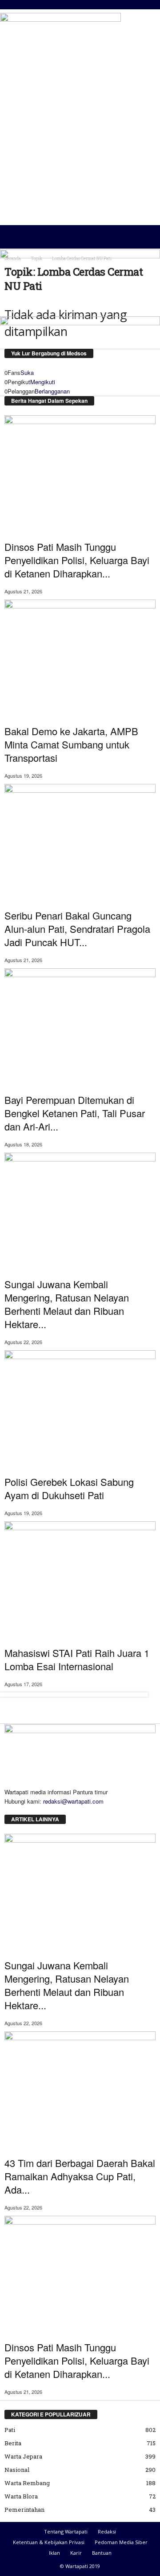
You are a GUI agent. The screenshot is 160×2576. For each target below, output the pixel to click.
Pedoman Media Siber (121, 2542)
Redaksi (107, 2531)
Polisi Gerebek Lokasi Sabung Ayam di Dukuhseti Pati (69, 1488)
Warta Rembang (27, 2483)
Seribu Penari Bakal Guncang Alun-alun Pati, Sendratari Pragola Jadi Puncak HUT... (77, 929)
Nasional (17, 2470)
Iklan (54, 2553)
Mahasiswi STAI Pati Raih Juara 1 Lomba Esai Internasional (77, 1659)
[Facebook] (8, 1810)
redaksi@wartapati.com (73, 1801)
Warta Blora (21, 2496)
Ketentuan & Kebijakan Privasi (49, 2542)
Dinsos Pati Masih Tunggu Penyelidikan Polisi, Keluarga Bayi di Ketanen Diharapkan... (77, 560)
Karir (76, 2553)
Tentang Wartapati (66, 2531)
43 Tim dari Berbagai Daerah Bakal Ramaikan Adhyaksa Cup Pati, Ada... (80, 2176)
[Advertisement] (80, 143)
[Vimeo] (20, 1810)
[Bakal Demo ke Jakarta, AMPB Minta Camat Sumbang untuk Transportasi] (80, 656)
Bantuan (102, 2553)
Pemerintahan (24, 2510)
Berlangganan (52, 391)
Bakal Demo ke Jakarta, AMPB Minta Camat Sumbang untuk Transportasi (71, 744)
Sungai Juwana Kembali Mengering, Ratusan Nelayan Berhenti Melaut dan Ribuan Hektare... (67, 1304)
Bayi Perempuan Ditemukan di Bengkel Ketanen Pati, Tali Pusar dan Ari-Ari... (75, 1113)
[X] (14, 1810)
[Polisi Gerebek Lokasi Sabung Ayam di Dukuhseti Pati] (80, 1407)
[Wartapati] (60, 38)
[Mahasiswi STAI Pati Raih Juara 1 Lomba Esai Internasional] (80, 1578)
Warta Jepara (23, 2456)
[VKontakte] (25, 1810)
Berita (13, 2443)
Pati (10, 2430)
